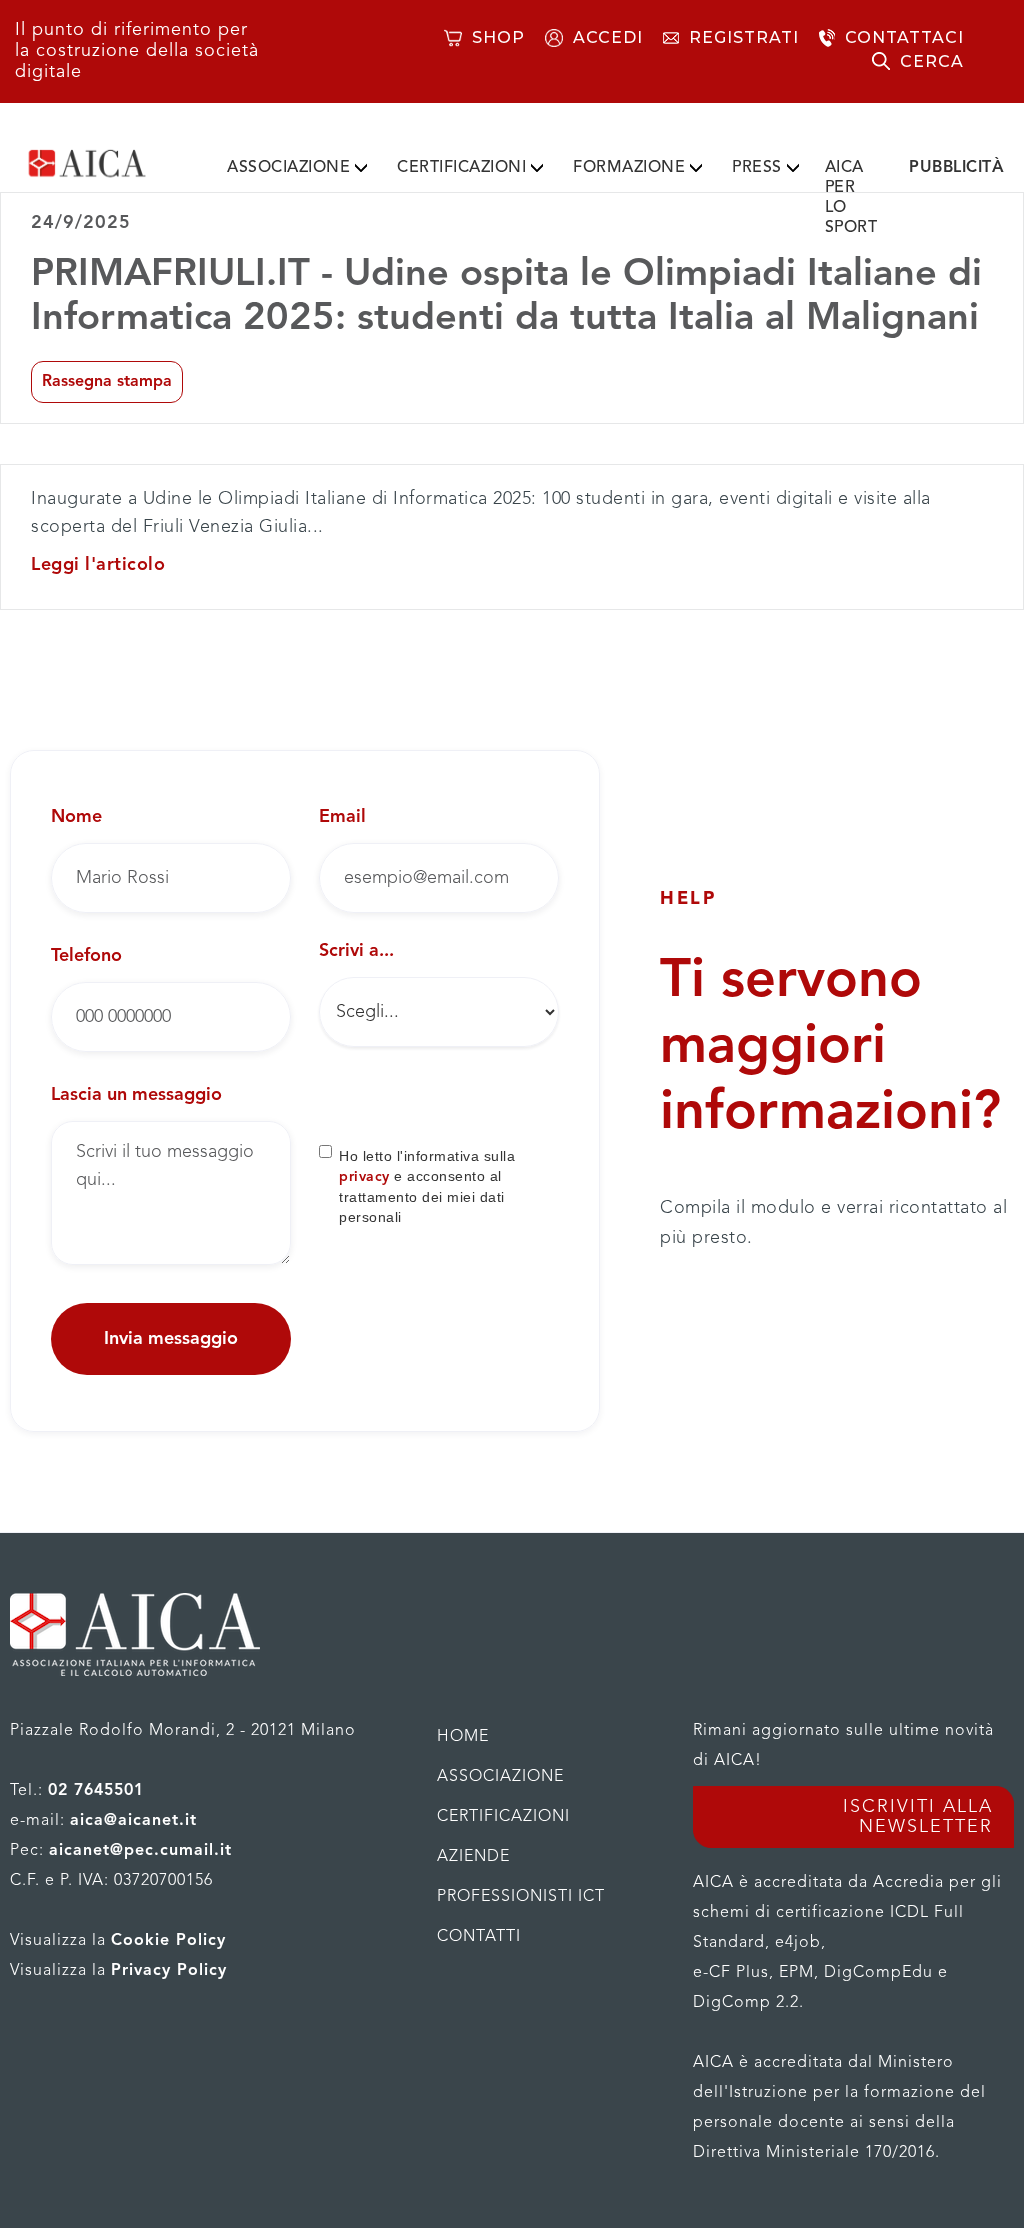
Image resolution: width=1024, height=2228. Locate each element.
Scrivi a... (356, 951)
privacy (364, 1177)
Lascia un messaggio (136, 1095)
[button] (297, 164)
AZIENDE (473, 1857)
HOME (463, 1737)
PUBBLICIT (956, 168)
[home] (113, 163)
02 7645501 (96, 1791)
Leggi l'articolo (98, 565)
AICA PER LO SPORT (851, 198)
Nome (76, 817)
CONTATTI (479, 1937)
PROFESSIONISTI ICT (521, 1897)
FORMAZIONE (629, 168)
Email (342, 817)
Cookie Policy (168, 1941)
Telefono (86, 956)
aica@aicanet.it (133, 1821)
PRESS (757, 168)
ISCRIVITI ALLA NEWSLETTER (918, 1817)
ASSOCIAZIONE (288, 168)
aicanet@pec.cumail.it (140, 1851)
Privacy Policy (169, 1971)
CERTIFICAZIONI (461, 168)
